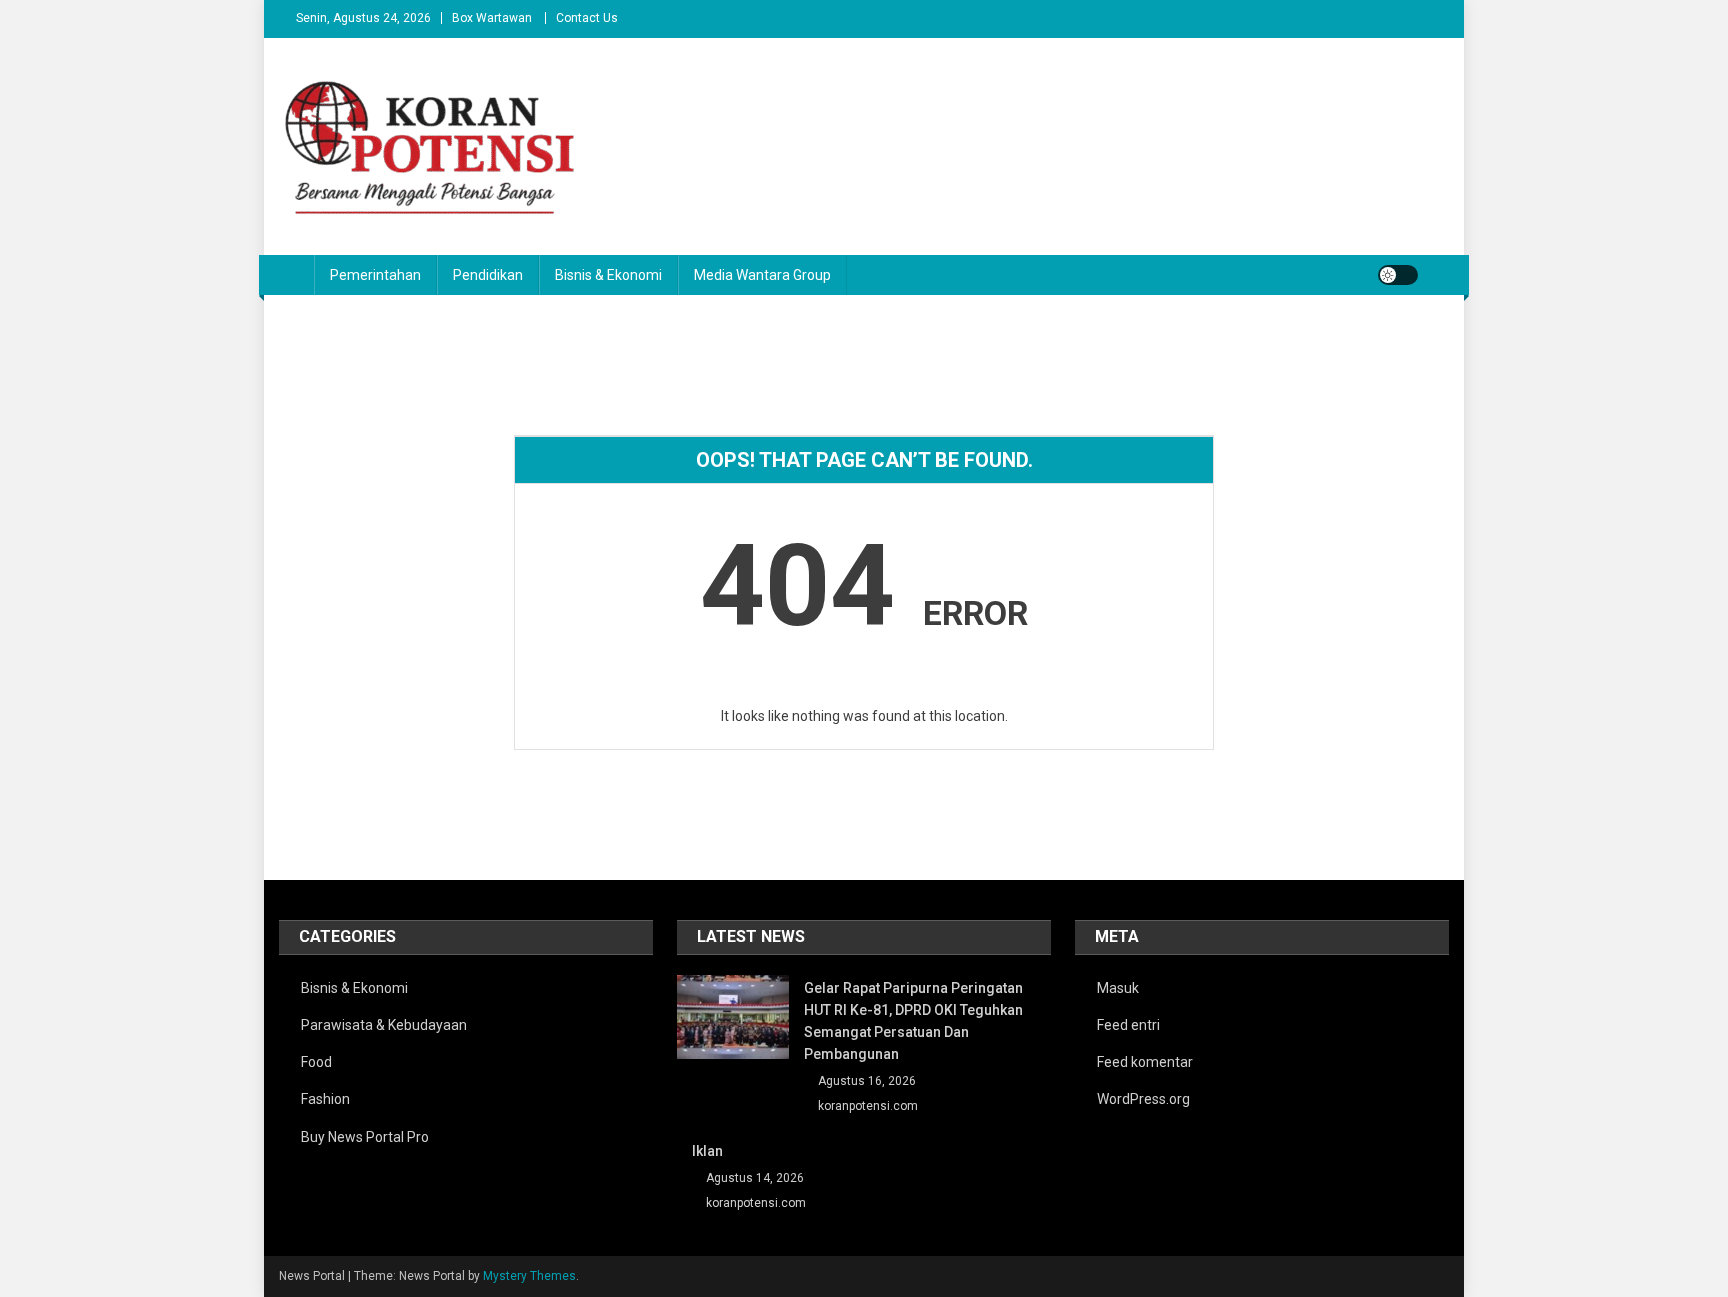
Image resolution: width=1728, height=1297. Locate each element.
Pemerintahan (375, 275)
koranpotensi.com (868, 1106)
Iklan (707, 1151)
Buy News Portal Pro (365, 1137)
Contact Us (587, 18)
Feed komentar (1145, 1062)
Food (316, 1062)
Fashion (325, 1099)
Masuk (1118, 988)
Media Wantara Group (762, 275)
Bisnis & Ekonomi (608, 275)
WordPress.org (1143, 1099)
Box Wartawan (492, 18)
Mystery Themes (529, 1276)
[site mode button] (1398, 275)
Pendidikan (488, 275)
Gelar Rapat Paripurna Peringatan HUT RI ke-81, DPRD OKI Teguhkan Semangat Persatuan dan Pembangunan (913, 1021)
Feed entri (1128, 1025)
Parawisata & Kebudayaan (384, 1025)
